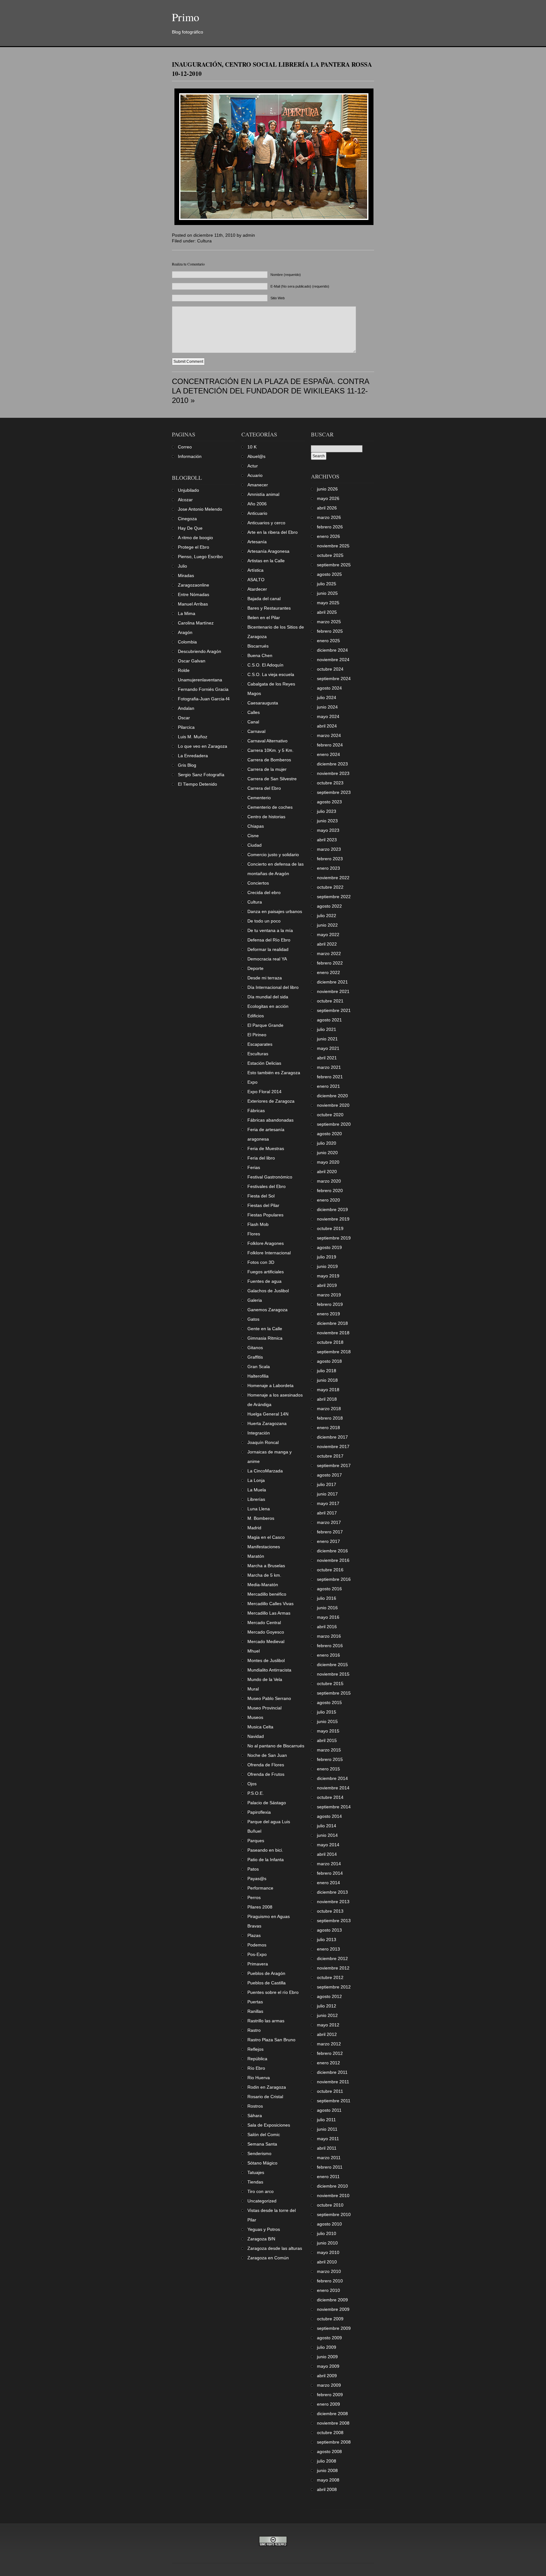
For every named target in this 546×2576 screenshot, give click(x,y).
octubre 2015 (330, 1684)
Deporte (255, 968)
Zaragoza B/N (261, 2239)
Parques (256, 1841)
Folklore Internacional (269, 1253)
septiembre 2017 (334, 1465)
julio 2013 (327, 1940)
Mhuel (254, 1651)
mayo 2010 (328, 2252)
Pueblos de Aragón (266, 1973)
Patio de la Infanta (266, 1860)
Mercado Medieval (266, 1641)
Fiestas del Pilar (263, 1205)
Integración (259, 1433)
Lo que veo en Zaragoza (203, 746)
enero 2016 (328, 1655)
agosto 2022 (329, 906)
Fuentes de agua (264, 1281)
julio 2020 (327, 1143)
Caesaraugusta (263, 703)
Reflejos (255, 2049)
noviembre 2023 (333, 773)
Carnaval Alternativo (267, 741)
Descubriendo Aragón (200, 651)
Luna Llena (259, 1509)
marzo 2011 (329, 2158)
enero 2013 (328, 1949)
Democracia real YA (267, 959)
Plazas (254, 1935)
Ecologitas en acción (268, 1006)
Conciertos (258, 883)
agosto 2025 (329, 574)
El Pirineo (257, 1035)
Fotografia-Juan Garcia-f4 (204, 699)
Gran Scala (259, 1367)
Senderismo (259, 2153)
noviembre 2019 (333, 1219)
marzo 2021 (329, 1067)
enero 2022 (328, 972)
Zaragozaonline (194, 585)
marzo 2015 (329, 1750)
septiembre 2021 (334, 1010)
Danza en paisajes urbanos (275, 911)
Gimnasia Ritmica (265, 1338)
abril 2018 (327, 1399)
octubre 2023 (330, 783)
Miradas (186, 575)
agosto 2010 (329, 2224)
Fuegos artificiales (266, 1272)
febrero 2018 (330, 1418)
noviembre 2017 (333, 1446)
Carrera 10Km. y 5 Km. (270, 750)
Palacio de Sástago (267, 1803)
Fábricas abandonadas (270, 1120)
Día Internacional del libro (273, 987)
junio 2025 (327, 593)
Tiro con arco (261, 2191)
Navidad (256, 1736)
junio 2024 (327, 707)
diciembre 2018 (332, 1323)
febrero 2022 (330, 963)
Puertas (255, 2002)
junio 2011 (327, 2129)
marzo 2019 (329, 1295)
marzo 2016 (329, 1636)
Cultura (204, 241)
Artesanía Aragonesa (268, 551)
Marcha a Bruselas (266, 1566)
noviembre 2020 (333, 1105)
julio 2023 (327, 811)
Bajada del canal (264, 599)
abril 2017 (327, 1513)
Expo (252, 1082)
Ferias (254, 1167)
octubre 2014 (330, 1797)
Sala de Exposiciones (269, 2125)
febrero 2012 (330, 2053)
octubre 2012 (330, 1977)
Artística (255, 570)
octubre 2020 (330, 1115)
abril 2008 (327, 2489)
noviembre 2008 (333, 2423)
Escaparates (260, 1044)
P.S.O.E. (256, 1793)
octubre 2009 (330, 2319)
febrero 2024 (330, 745)
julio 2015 (327, 1712)
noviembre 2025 (333, 546)
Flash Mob (258, 1224)
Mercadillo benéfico (267, 1594)
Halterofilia (258, 1376)
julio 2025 (327, 584)
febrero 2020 (330, 1191)
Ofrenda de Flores (266, 1765)
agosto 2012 (329, 1996)
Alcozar (185, 500)
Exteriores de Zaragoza (271, 1101)
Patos (253, 1869)
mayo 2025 (328, 603)
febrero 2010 (330, 2281)
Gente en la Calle (265, 1329)
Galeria (255, 1300)
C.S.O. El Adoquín (265, 665)
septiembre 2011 (334, 2101)
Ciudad (255, 845)
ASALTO (256, 580)
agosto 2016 (329, 1589)
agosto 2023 (329, 802)
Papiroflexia (259, 1812)
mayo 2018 (328, 1390)
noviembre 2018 (333, 1333)
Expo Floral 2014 (264, 1092)
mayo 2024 (328, 716)
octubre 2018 (330, 1342)
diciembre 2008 (332, 2414)
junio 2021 (327, 1039)
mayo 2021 (328, 1048)
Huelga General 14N (268, 1414)
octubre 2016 (330, 1570)
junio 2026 (327, 489)
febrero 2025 (330, 631)
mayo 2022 (328, 935)
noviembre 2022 (333, 878)
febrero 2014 (330, 1873)
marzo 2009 (329, 2385)
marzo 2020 (329, 1181)
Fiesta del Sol (261, 1196)
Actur (253, 466)
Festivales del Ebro (267, 1186)
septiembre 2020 (334, 1124)
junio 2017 (327, 1494)
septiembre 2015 (334, 1693)
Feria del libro (261, 1158)
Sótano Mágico (262, 2163)
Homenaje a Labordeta (270, 1385)
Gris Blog (187, 765)
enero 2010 (328, 2290)
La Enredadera (193, 756)
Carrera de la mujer (267, 769)
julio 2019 (327, 1257)
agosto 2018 (329, 1361)
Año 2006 (257, 504)
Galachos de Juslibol (268, 1291)
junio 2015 (327, 1721)
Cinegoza (187, 519)
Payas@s (257, 1879)
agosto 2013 (329, 1930)
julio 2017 (327, 1484)
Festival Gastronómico (270, 1177)
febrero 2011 (330, 2167)
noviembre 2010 (333, 2195)
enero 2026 (328, 536)
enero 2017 (328, 1541)
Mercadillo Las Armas (269, 1613)
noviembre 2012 (333, 1968)
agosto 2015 (329, 1702)
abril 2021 (327, 1058)
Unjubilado (188, 490)
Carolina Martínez (196, 623)
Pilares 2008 (260, 1907)
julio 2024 (327, 697)
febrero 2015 (330, 1759)
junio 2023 (327, 821)
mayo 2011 (328, 2139)
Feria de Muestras (266, 1148)
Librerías (256, 1499)
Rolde (184, 670)
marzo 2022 (329, 953)
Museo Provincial (264, 1708)
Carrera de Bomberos (269, 760)
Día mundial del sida (268, 997)
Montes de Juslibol (266, 1660)
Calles (254, 712)
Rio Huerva (259, 2078)
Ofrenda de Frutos (266, 1774)
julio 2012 (327, 2006)
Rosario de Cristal (265, 2097)
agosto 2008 (329, 2451)
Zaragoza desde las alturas (275, 2248)
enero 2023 (328, 868)
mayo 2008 (328, 2480)
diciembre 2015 (332, 1665)
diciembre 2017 (332, 1437)
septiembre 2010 (334, 2214)
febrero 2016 (330, 1646)
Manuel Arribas (193, 604)
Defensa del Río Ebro (269, 940)
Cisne (253, 836)
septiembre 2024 (334, 679)
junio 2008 (327, 2470)
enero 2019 (328, 1314)
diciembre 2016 (332, 1551)
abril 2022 (327, 944)
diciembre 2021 (332, 982)
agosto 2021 (329, 1020)
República (257, 2059)
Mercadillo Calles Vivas (270, 1604)
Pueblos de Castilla (267, 1983)
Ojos (252, 1784)
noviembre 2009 (333, 2309)
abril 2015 (327, 1740)
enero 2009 (328, 2404)
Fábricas (256, 1111)
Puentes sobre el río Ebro (273, 1992)
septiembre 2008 (334, 2442)
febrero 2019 (330, 1304)
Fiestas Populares (265, 1215)
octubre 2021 (330, 1001)
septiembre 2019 (334, 1238)
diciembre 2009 (332, 2300)
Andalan (186, 708)
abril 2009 (327, 2376)
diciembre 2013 (332, 1892)
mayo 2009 (328, 2366)
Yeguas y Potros (264, 2229)
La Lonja (256, 1480)
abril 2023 (327, 840)
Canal (253, 722)
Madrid (254, 1528)
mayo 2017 (328, 1503)
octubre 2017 (330, 1456)
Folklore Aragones (266, 1243)
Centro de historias (266, 817)
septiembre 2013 (334, 1921)
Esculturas (258, 1054)
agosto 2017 (329, 1475)
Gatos (253, 1319)
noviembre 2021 (333, 991)
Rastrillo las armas (266, 2021)
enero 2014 (328, 1883)
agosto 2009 (329, 2338)
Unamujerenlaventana (200, 680)
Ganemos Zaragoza (267, 1310)
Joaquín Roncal (263, 1442)
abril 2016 (327, 1627)
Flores (254, 1234)
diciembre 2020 (332, 1096)
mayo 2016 (328, 1617)
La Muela (257, 1490)
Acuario (255, 475)
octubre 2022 (330, 887)
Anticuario (257, 513)
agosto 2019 (329, 1247)
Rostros (255, 2106)
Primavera (258, 1964)
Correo (185, 447)
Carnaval (256, 731)
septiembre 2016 (334, 1579)
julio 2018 (327, 1371)
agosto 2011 (329, 2110)
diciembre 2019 (332, 1209)
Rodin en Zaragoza (267, 2087)
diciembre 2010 (332, 2186)
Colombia (187, 642)
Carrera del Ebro (264, 788)
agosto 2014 (329, 1816)
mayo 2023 (328, 830)
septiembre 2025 (334, 565)
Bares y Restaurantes (269, 608)
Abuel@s (256, 456)
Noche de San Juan (267, 1755)
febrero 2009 (330, 2395)
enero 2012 (328, 2063)
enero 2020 (328, 1200)
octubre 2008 (330, 2433)
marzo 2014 (329, 1864)
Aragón (185, 632)
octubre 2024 (330, 669)
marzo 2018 (329, 1409)
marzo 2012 (329, 2044)
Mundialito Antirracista (269, 1670)
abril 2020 (327, 1172)
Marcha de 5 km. (264, 1575)
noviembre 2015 (333, 1674)
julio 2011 (326, 2120)
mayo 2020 (328, 1162)
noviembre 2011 (333, 2082)
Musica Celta (260, 1727)
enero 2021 (328, 1086)
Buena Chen (260, 655)
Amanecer (258, 485)
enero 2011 (328, 2177)
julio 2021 (327, 1029)
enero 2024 (328, 754)
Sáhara (255, 2116)
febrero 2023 (330, 859)
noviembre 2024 (333, 660)
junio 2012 (327, 2015)
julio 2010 (327, 2233)
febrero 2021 (330, 1077)
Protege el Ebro (194, 547)
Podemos (257, 1945)
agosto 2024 (329, 688)
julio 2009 (327, 2347)
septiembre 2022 (334, 897)
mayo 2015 (328, 1731)
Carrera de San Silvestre (272, 779)
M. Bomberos (261, 1518)
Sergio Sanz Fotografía (201, 775)
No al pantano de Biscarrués (276, 1746)
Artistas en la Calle (266, 561)
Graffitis (255, 1357)
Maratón (256, 1556)
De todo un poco (264, 921)
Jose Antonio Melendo (200, 509)
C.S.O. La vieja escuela (271, 674)
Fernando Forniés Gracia (203, 689)
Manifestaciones (264, 1547)
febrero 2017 (330, 1532)
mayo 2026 (328, 498)
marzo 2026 (329, 517)
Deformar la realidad (268, 949)
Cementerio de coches (270, 807)
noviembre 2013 (333, 1902)
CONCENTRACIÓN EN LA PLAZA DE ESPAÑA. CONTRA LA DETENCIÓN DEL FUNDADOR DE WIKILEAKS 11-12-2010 (270, 391)
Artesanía (257, 542)
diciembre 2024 (332, 650)
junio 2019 (327, 1266)
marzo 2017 (329, 1522)
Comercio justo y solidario (273, 855)
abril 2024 (327, 726)
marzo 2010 (329, 2271)
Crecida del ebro (264, 892)
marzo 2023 (329, 849)
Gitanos (255, 1348)
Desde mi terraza (265, 978)
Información (190, 456)
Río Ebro (256, 2068)
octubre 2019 (330, 1228)
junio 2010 (327, 2243)
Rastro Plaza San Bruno (271, 2040)
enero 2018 (328, 1428)
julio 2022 (327, 916)
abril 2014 (327, 1854)
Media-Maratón (263, 1585)
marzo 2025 (329, 622)
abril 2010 (327, 2262)
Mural (253, 1689)
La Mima (187, 613)
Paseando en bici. (265, 1850)
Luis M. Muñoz (193, 737)
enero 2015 (328, 1769)
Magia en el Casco (266, 1537)
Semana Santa (262, 2144)
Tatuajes (256, 2172)
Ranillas (255, 2011)
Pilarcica (186, 727)
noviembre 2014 (333, 1788)
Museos (255, 1717)
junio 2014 (327, 1835)
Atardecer (257, 589)
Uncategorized (262, 2201)
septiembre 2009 (334, 2328)
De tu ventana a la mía (270, 930)
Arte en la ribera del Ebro (273, 532)
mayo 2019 (328, 1276)
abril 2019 (327, 1285)
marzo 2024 (329, 735)
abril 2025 (327, 612)
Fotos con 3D (261, 1262)
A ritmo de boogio (195, 538)
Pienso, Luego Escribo (200, 557)
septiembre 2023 (334, 792)
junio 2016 (327, 1608)
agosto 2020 (329, 1134)
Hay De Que (190, 528)
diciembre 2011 (332, 2072)
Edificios (256, 1016)
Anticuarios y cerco (266, 523)
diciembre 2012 (332, 1958)
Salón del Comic (264, 2134)
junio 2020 (327, 1153)
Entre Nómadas (194, 594)
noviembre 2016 (333, 1560)
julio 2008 (327, 2461)
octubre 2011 (330, 2091)
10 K (252, 447)
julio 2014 (327, 1826)
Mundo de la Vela (265, 1679)
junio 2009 (327, 2357)
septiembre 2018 (334, 1352)
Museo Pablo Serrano (269, 1698)
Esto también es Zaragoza (274, 1073)
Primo (186, 17)
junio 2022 (327, 925)
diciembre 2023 (332, 764)
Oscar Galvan (192, 661)
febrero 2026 (330, 527)
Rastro (254, 2030)
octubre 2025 (330, 555)
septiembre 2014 (334, 1807)
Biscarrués (258, 646)
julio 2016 (327, 1598)
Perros (254, 1897)
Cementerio (259, 798)
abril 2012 (327, 2034)
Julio (182, 566)
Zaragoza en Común (268, 2258)
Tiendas (255, 2182)
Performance (260, 1888)
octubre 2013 (330, 1911)
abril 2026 (327, 508)
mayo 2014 (328, 1845)
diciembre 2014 (332, 1778)
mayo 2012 (328, 2025)
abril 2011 (327, 2148)
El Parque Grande (265, 1025)
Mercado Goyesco (266, 1632)
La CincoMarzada (265, 1471)
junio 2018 (327, 1380)
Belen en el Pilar (264, 618)
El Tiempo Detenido (197, 784)
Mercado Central (264, 1623)
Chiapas (256, 826)
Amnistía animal (263, 494)
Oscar (184, 718)
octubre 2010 (330, 2205)
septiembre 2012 (334, 1987)
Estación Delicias (264, 1063)
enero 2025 (328, 641)
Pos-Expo (257, 1954)
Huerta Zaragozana (267, 1423)
